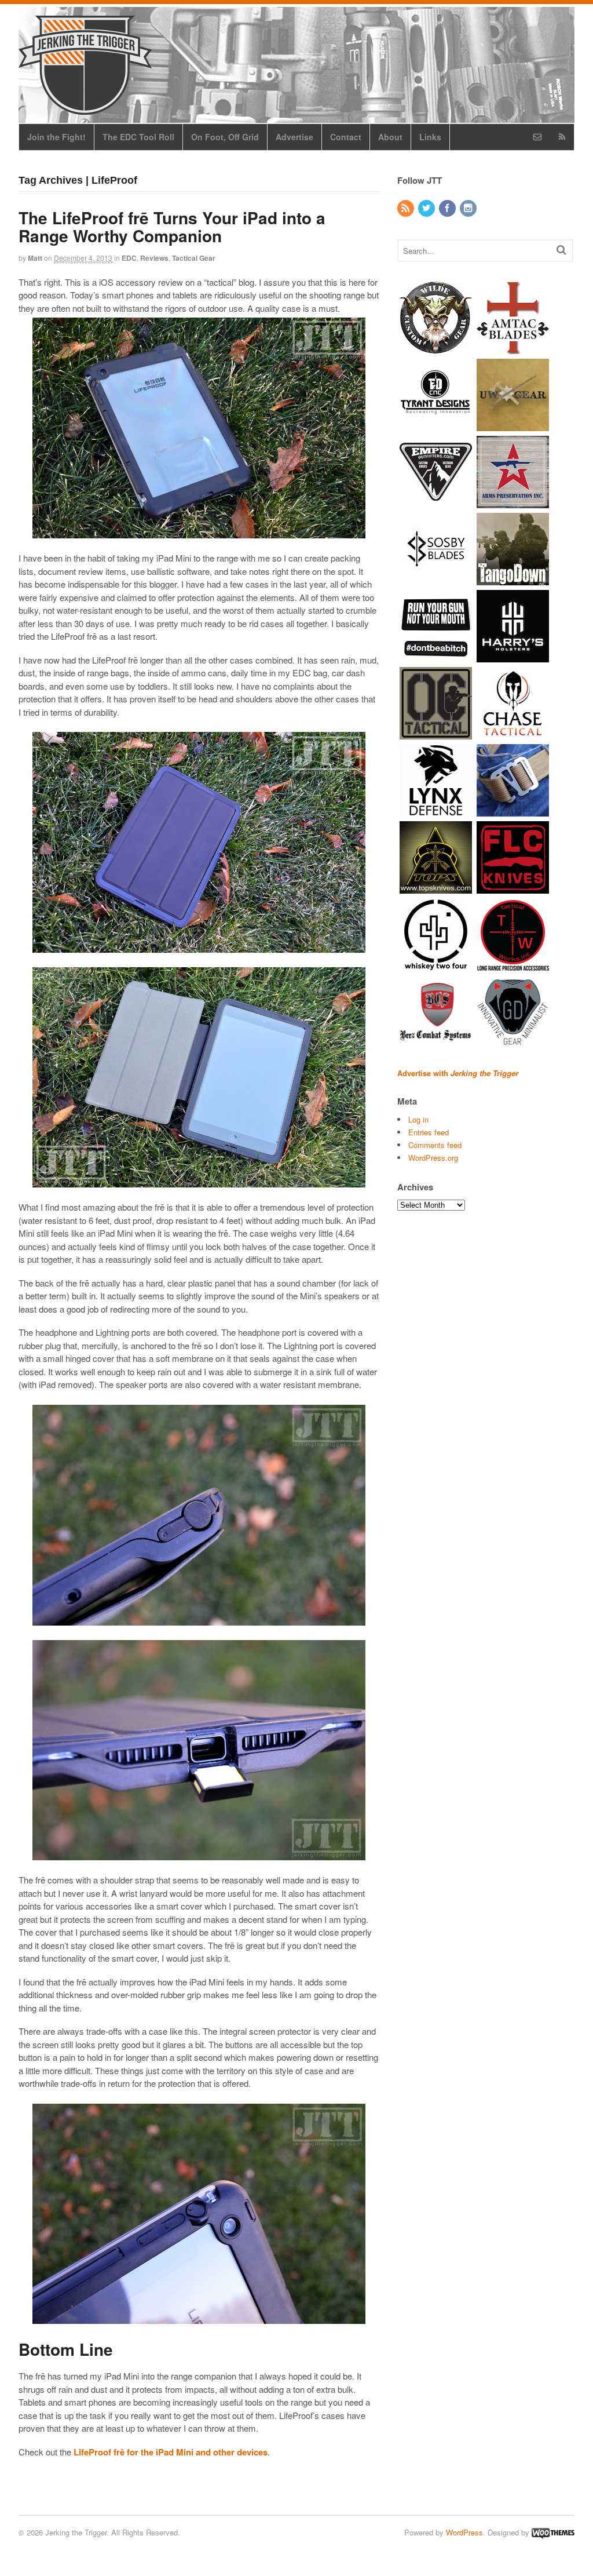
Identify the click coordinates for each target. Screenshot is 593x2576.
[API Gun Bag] (513, 502)
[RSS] (407, 208)
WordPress (464, 2532)
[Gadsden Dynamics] (513, 1042)
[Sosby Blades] (436, 579)
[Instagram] (469, 208)
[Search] (561, 249)
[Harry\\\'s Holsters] (513, 656)
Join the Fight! (56, 137)
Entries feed (429, 1132)
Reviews (154, 258)
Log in (418, 1119)
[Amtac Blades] (513, 348)
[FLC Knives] (513, 888)
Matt (35, 258)
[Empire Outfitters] (436, 502)
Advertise (294, 137)
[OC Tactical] (436, 733)
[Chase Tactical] (513, 733)
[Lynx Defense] (436, 810)
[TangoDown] (513, 579)
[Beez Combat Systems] (436, 1042)
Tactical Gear (194, 258)
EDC (129, 258)
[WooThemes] (553, 2532)
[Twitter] (427, 208)
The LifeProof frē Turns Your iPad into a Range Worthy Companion (172, 227)
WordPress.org (433, 1158)
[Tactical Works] (513, 965)
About (390, 137)
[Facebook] (448, 208)
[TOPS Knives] (436, 888)
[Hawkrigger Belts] (513, 810)
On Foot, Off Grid (225, 137)
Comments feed (435, 1145)
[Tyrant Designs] (436, 425)
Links (430, 137)
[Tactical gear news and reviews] (85, 108)
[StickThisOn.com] (436, 656)
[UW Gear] (513, 425)
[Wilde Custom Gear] (436, 348)
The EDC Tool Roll (138, 137)
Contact (346, 137)
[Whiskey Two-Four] (436, 965)
